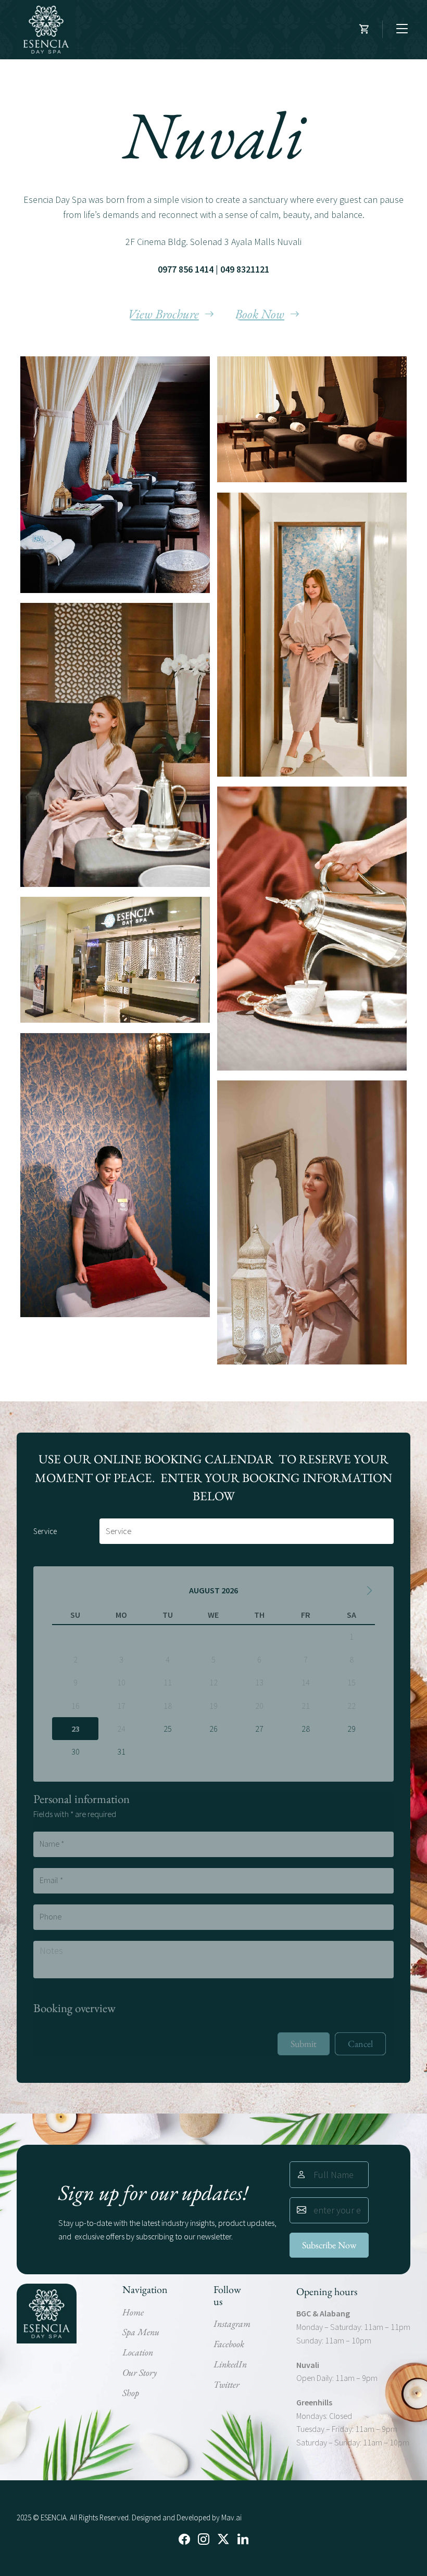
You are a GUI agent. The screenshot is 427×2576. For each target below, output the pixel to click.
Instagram (232, 2323)
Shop (131, 2393)
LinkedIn (230, 2364)
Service (43, 1531)
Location (138, 2352)
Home (133, 2312)
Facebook (229, 2344)
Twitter (227, 2384)
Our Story (140, 2372)
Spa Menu (141, 2332)
